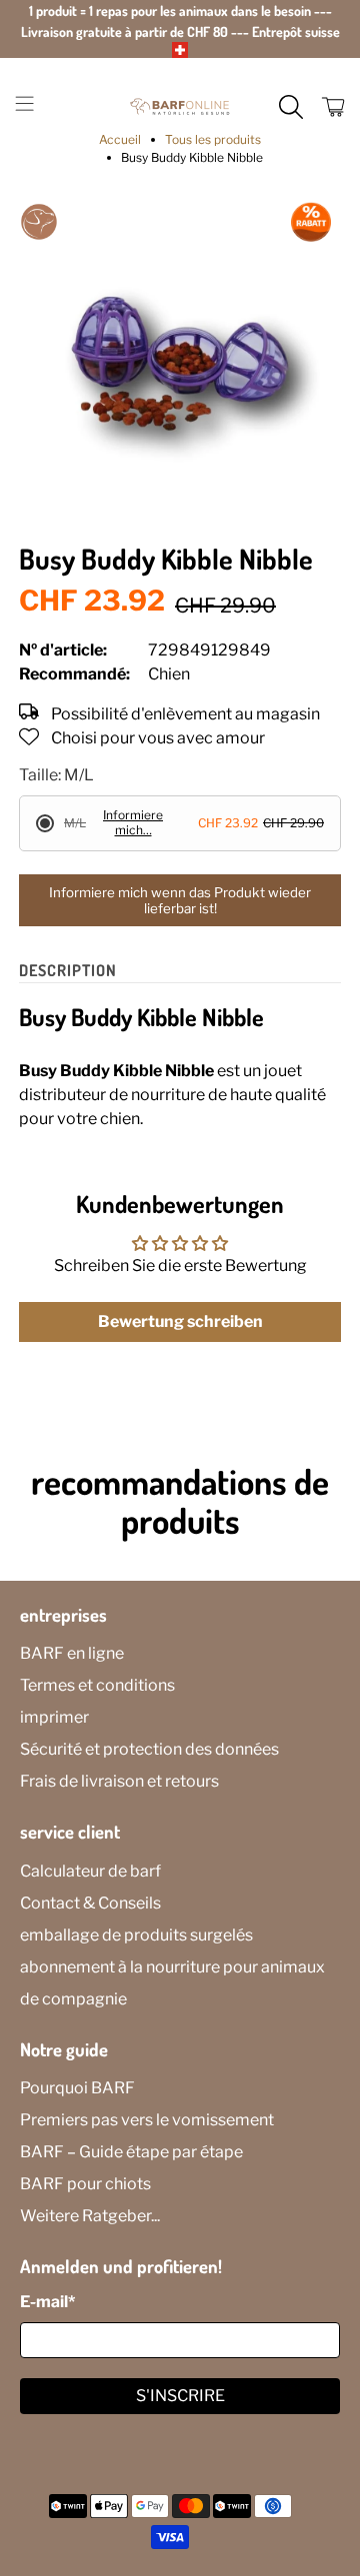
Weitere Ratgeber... (90, 2216)
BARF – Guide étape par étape (131, 2152)
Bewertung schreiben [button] (180, 1321)
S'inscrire (180, 2396)
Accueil (120, 140)
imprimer (54, 1717)
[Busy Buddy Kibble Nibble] (180, 363)
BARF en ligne (72, 1653)
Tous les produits (213, 140)
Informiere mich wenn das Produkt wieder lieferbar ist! (180, 900)
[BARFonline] (180, 107)
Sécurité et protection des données (149, 1749)
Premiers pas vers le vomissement (147, 2120)
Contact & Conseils (90, 1903)
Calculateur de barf (90, 1871)
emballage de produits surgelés (136, 1935)
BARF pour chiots (85, 2184)
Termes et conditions (97, 1685)
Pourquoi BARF (77, 2088)
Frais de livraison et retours (119, 1781)
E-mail (47, 2302)
